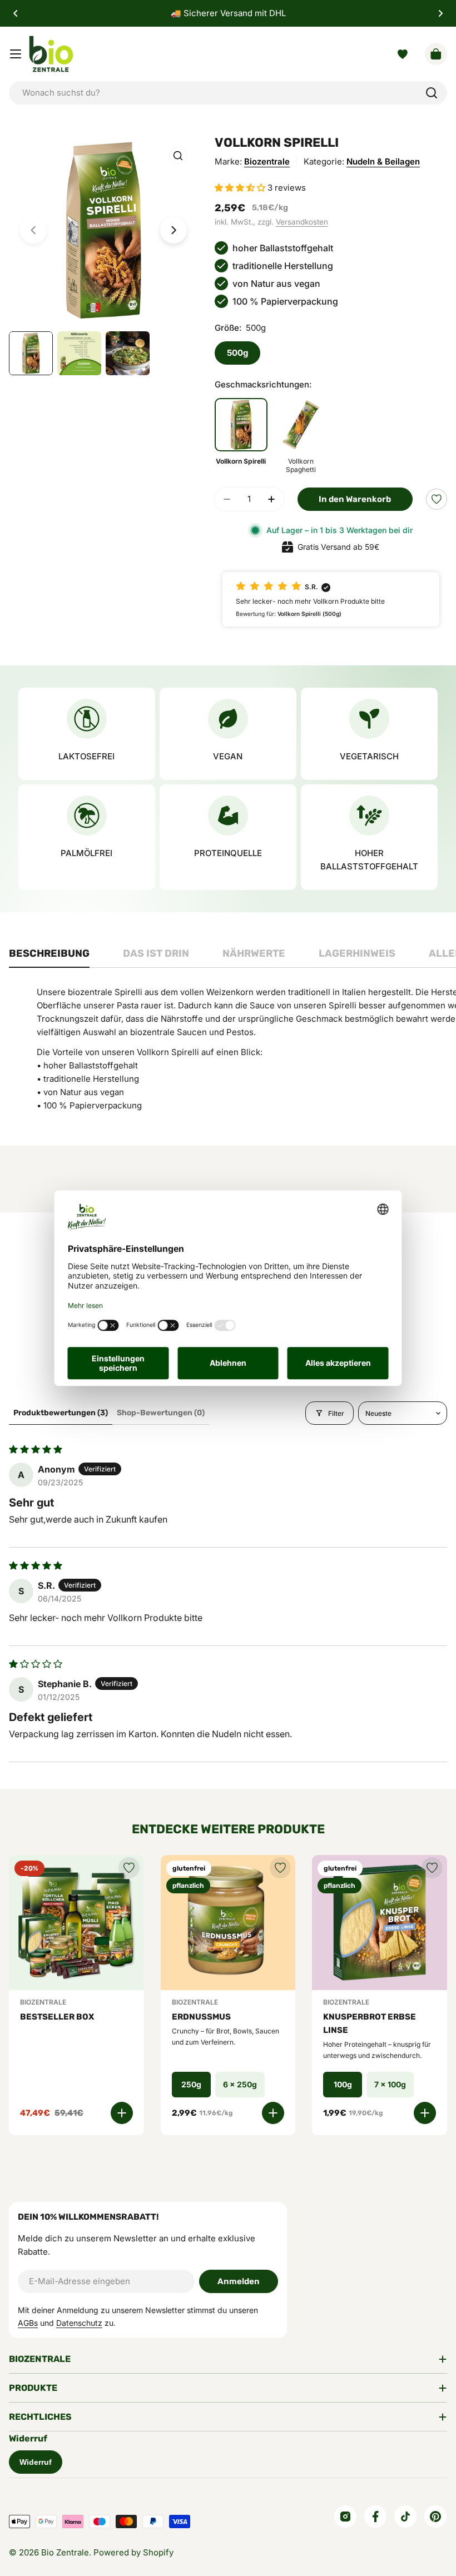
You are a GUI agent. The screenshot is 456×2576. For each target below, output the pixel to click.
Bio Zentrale (65, 2552)
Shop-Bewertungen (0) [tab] (161, 1413)
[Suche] (432, 93)
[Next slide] (174, 230)
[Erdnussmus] (228, 1923)
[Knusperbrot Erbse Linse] (380, 1923)
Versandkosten (302, 222)
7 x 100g (390, 2084)
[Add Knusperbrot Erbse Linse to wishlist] (432, 1868)
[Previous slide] (33, 230)
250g (191, 2084)
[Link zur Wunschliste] (403, 54)
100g (343, 2084)
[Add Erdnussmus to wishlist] (280, 1868)
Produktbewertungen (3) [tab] (61, 1413)
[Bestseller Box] (76, 1923)
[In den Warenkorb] (122, 2113)
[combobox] (228, 93)
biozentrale (267, 161)
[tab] (49, 957)
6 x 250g (240, 2084)
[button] (16, 13)
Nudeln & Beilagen (383, 161)
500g (237, 353)
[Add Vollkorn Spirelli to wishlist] (437, 499)
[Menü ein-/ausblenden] (16, 54)
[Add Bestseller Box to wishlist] (129, 1868)
